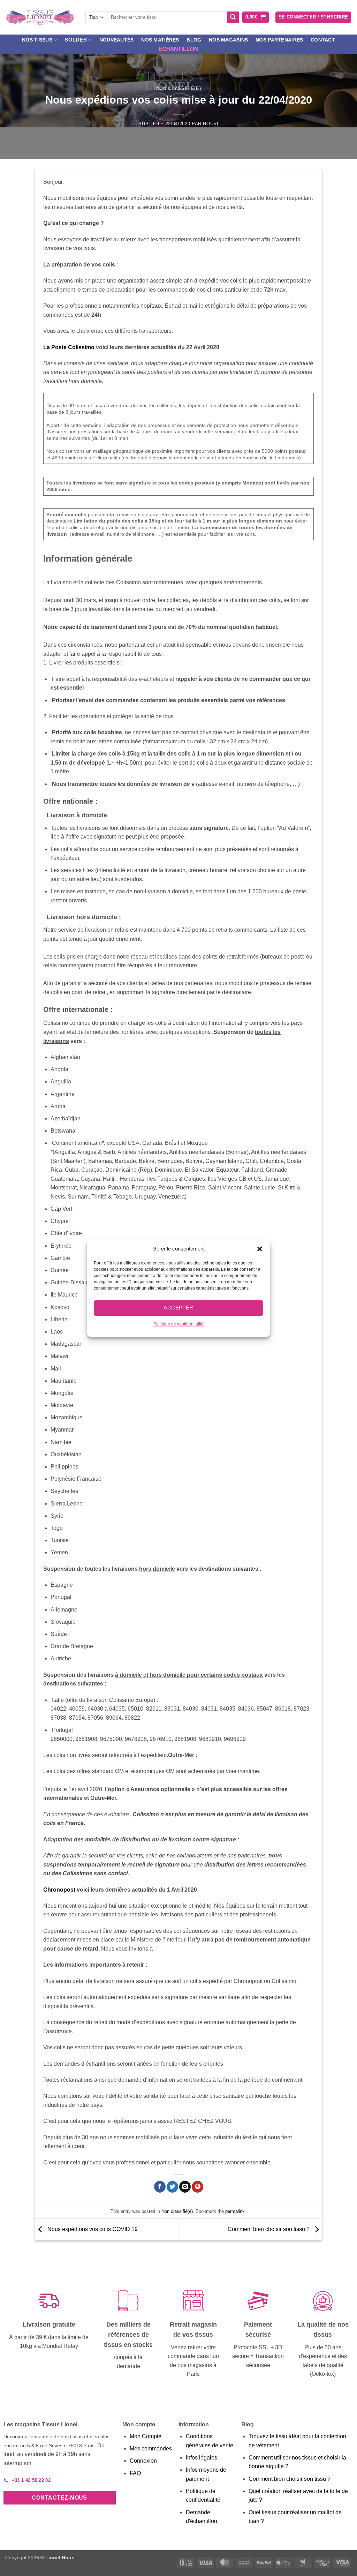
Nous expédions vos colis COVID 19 (92, 2229)
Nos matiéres (160, 40)
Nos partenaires (279, 40)
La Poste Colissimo (69, 347)
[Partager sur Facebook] (160, 2187)
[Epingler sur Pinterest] (198, 2187)
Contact (323, 40)
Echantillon (178, 49)
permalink (235, 2211)
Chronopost (59, 1890)
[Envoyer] (233, 17)
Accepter (178, 1308)
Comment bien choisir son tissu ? (269, 2229)
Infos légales (202, 2458)
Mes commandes (151, 2449)
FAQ (135, 2473)
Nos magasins (228, 40)
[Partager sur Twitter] (172, 2187)
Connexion (143, 2461)
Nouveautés (117, 40)
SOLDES (76, 40)
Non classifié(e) (178, 88)
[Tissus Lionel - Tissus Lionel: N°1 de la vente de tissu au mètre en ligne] (40, 17)
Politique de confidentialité (178, 1324)
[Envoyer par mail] (185, 2187)
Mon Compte (146, 2436)
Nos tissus (37, 40)
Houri (211, 124)
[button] (260, 1249)
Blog (194, 40)
